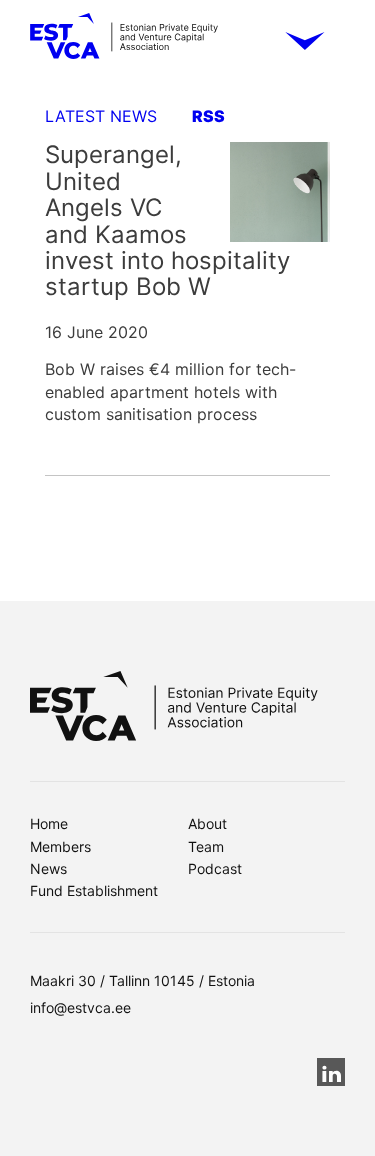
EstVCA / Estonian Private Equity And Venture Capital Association (124, 43)
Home (49, 823)
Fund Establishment (94, 890)
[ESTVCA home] (174, 706)
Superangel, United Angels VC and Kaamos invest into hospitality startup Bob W (167, 220)
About (207, 823)
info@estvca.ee (80, 1007)
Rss (208, 116)
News (48, 868)
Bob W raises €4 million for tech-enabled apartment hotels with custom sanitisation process (170, 391)
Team (206, 846)
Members (60, 846)
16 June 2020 (96, 332)
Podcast (215, 868)
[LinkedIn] (331, 1072)
